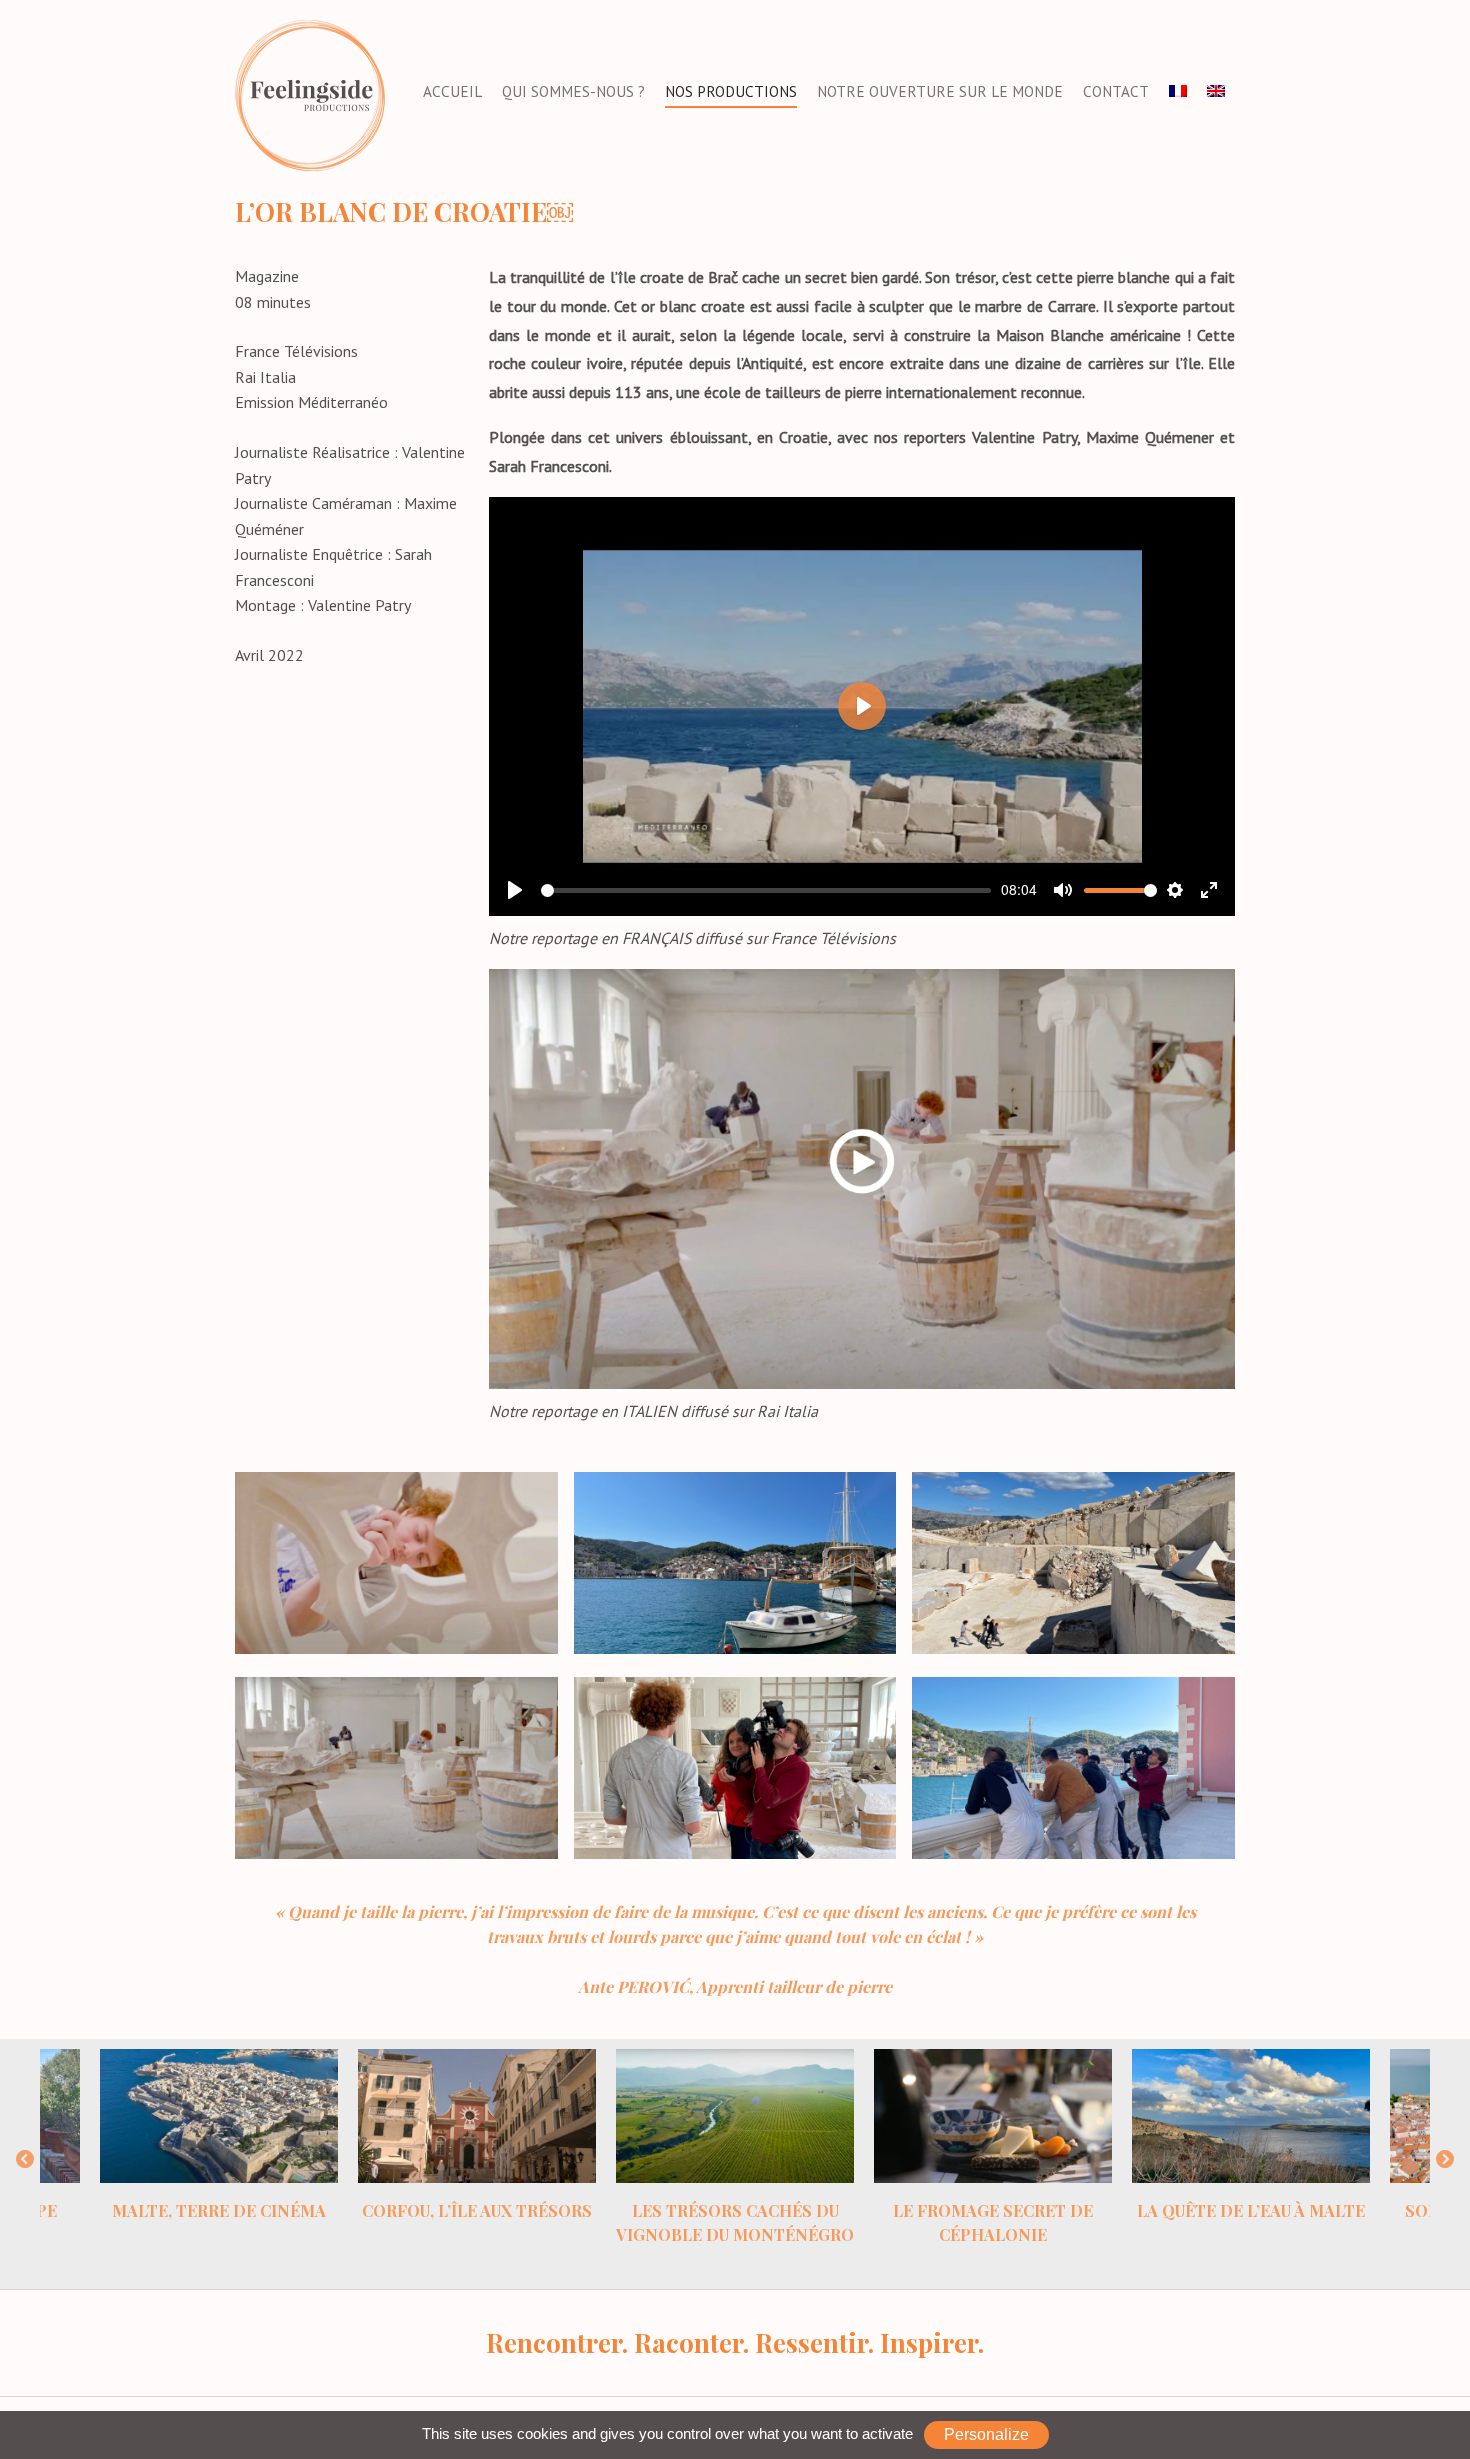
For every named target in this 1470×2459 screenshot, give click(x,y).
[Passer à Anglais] (1216, 92)
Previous (25, 2160)
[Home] (310, 94)
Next (1445, 2160)
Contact (1116, 91)
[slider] (766, 890)
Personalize (986, 2434)
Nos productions (731, 91)
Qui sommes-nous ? (573, 91)
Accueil (452, 91)
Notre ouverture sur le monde (940, 91)
